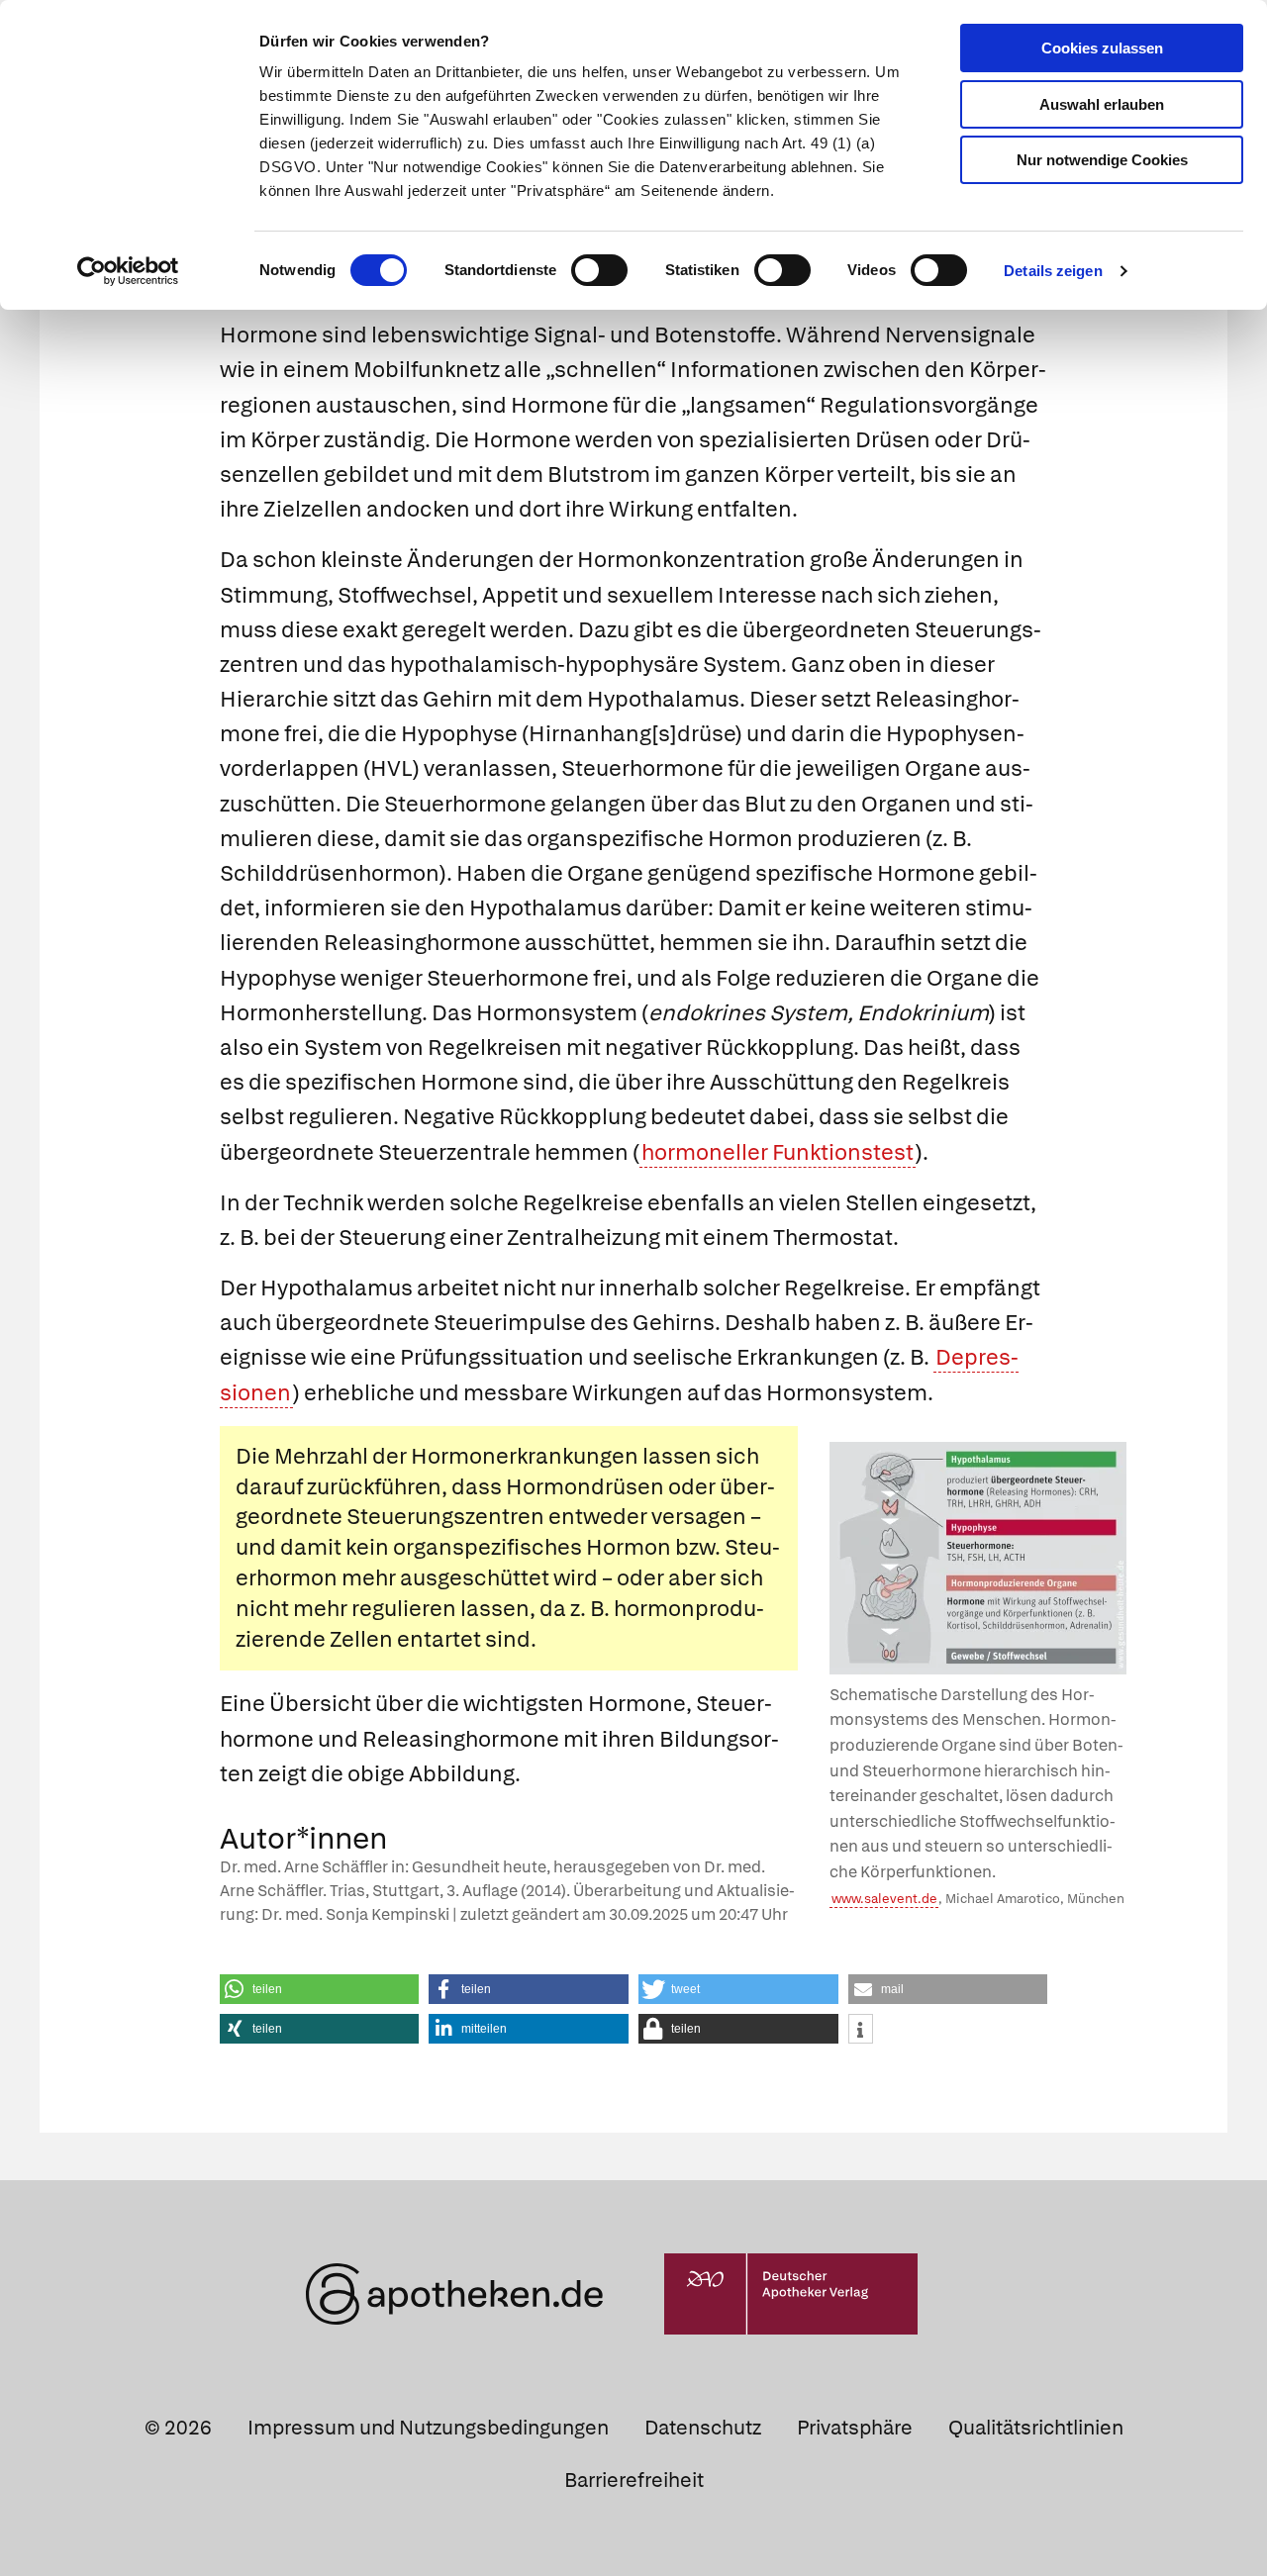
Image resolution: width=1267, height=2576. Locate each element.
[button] (320, 1989)
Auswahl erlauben (1102, 104)
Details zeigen (1053, 271)
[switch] (599, 270)
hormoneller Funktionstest (778, 1152)
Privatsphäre (855, 2428)
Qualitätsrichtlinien (1036, 2428)
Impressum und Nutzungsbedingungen (428, 2428)
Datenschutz (703, 2428)
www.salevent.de (884, 1899)
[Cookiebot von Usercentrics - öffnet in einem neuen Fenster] (128, 271)
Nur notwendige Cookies (1102, 160)
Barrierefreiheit (634, 2480)
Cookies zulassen (1102, 48)
